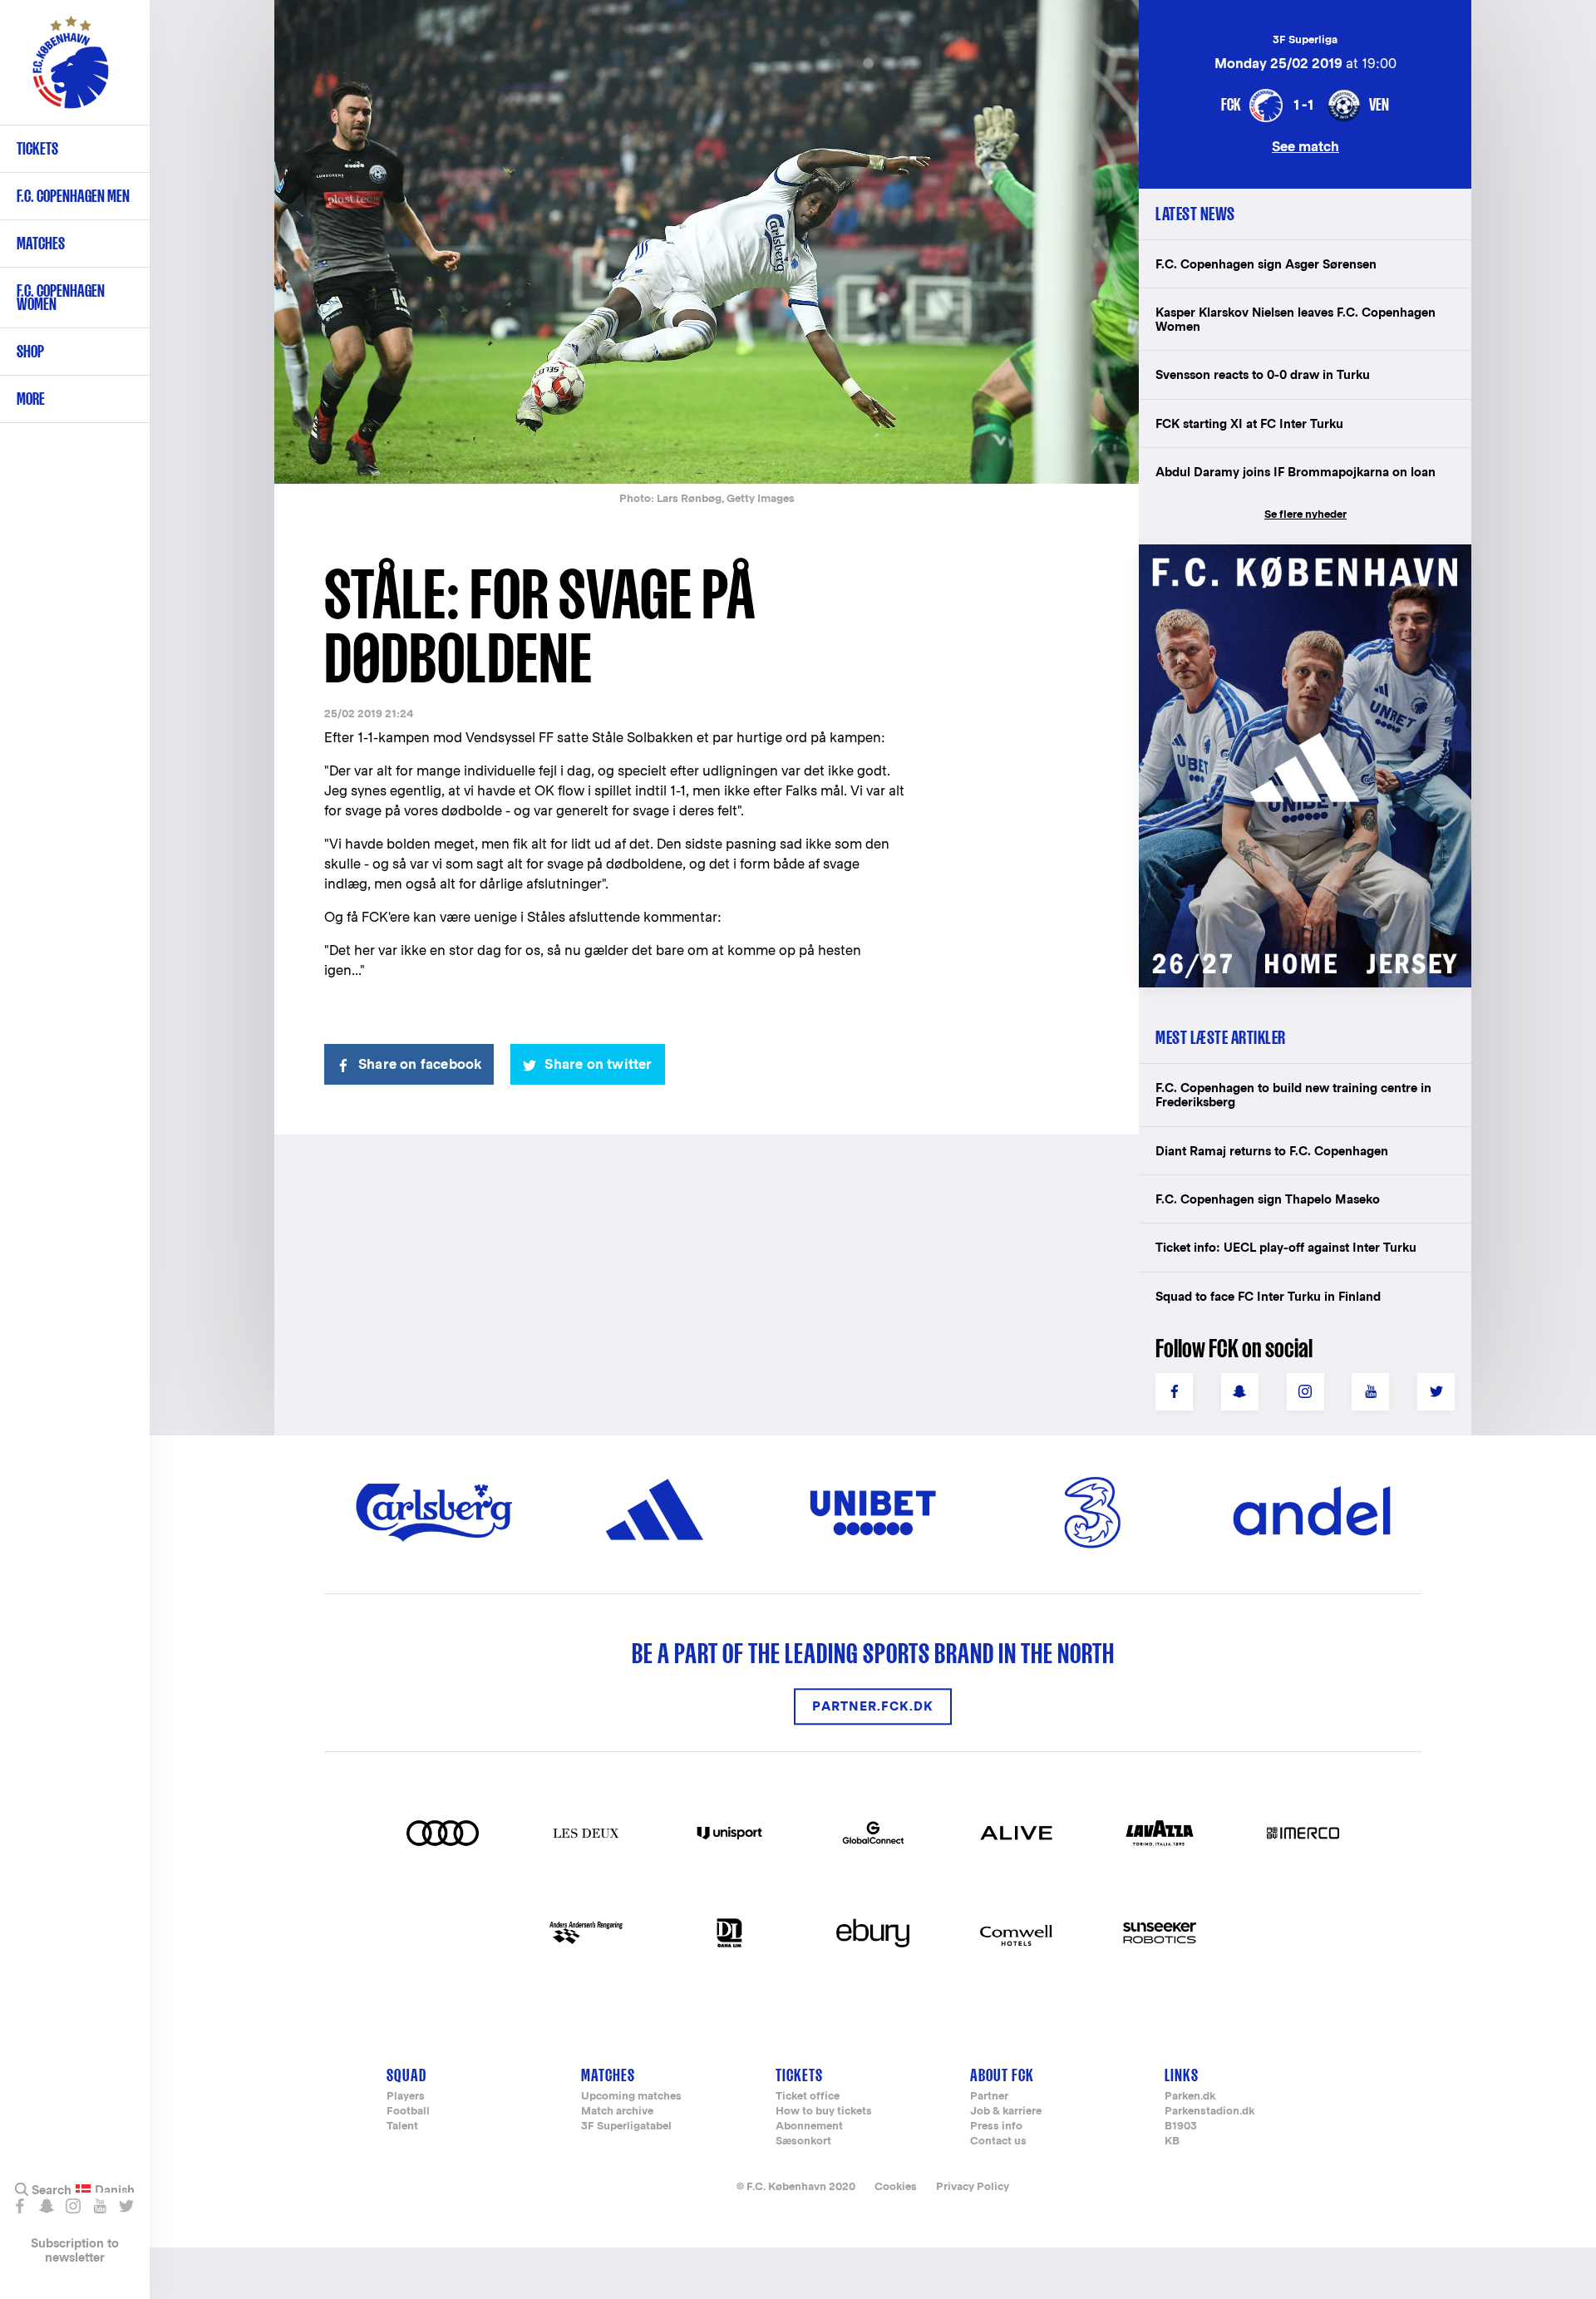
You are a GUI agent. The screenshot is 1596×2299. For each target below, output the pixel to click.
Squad (406, 2075)
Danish (115, 2190)
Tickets (37, 148)
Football (408, 2112)
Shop (30, 351)
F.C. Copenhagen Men (73, 196)
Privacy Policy (973, 2186)
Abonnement (809, 2127)
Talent (402, 2127)
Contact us (998, 2141)
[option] (707, 243)
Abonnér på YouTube (99, 2206)
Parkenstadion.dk (1209, 2112)
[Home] (71, 71)
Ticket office (808, 2097)
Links (1182, 2075)
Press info (996, 2127)
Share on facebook (420, 1064)
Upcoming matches (631, 2097)
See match (1305, 146)
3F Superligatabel (626, 2127)
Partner (989, 2097)
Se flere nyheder (1305, 514)
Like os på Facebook (20, 2206)
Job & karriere (1006, 2112)
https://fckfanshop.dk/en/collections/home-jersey (1297, 562)
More (31, 399)
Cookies (896, 2186)
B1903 (1181, 2127)
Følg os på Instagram (73, 2206)
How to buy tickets (824, 2112)
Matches (41, 243)
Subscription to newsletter (75, 2250)
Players (406, 2097)
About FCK (1002, 2075)
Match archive (617, 2112)
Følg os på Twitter (126, 2206)
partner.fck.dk (873, 1707)
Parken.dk (1190, 2097)
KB (1172, 2141)
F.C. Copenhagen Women (61, 297)
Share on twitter (598, 1064)
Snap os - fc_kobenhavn (46, 2206)
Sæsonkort (803, 2141)
